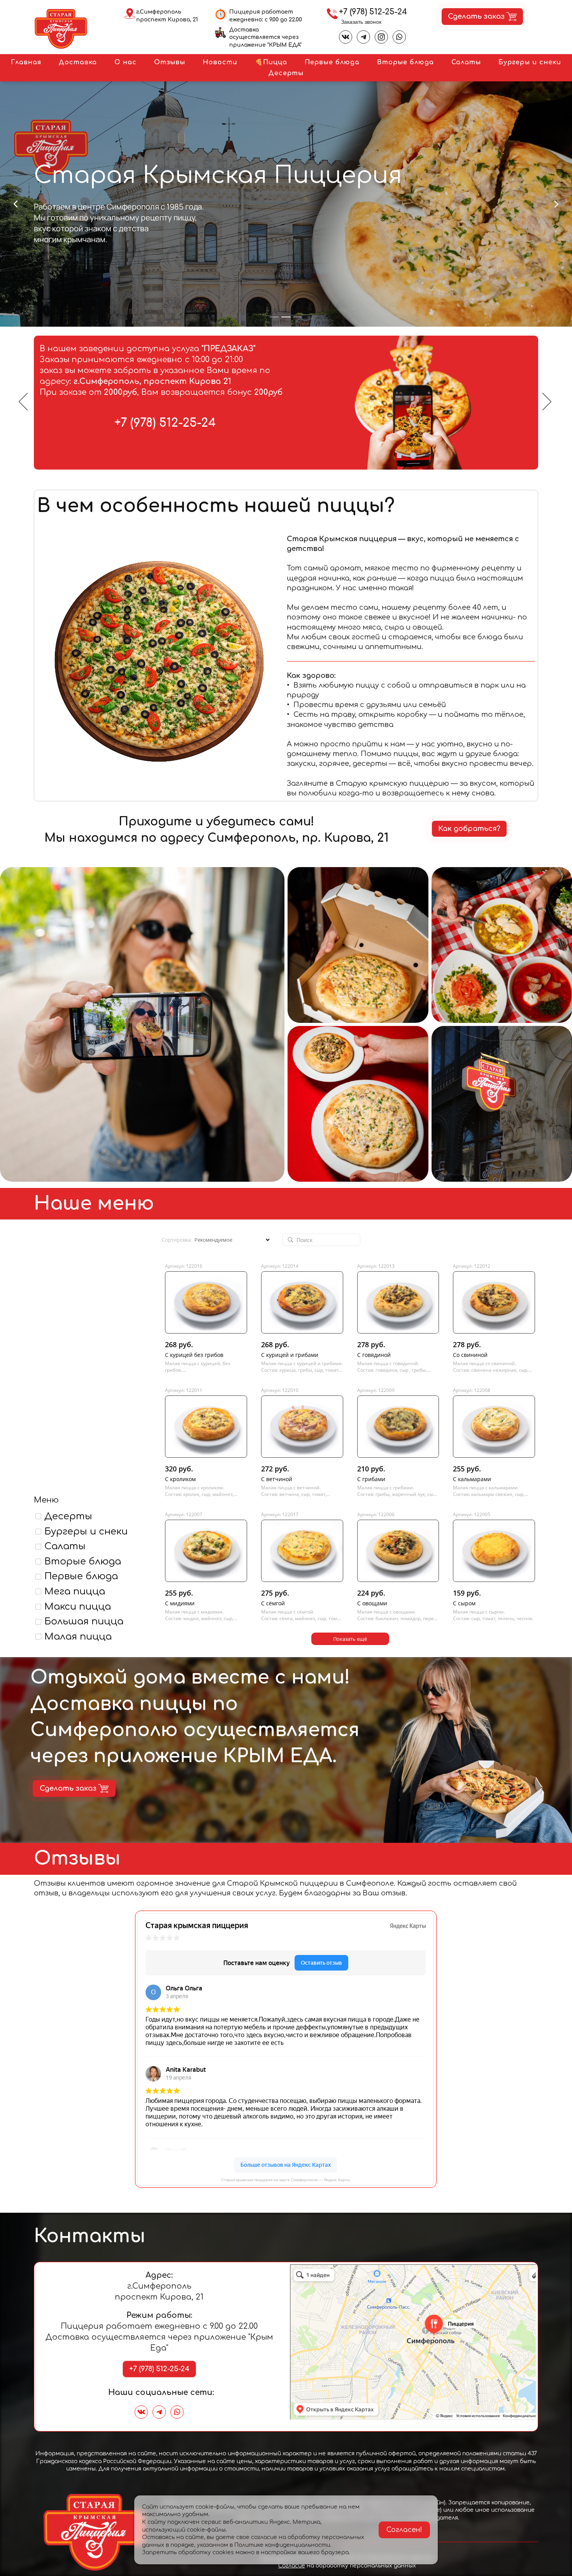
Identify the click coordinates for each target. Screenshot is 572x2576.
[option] (286, 403)
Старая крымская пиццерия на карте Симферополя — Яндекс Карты (286, 2180)
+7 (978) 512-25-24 (373, 12)
